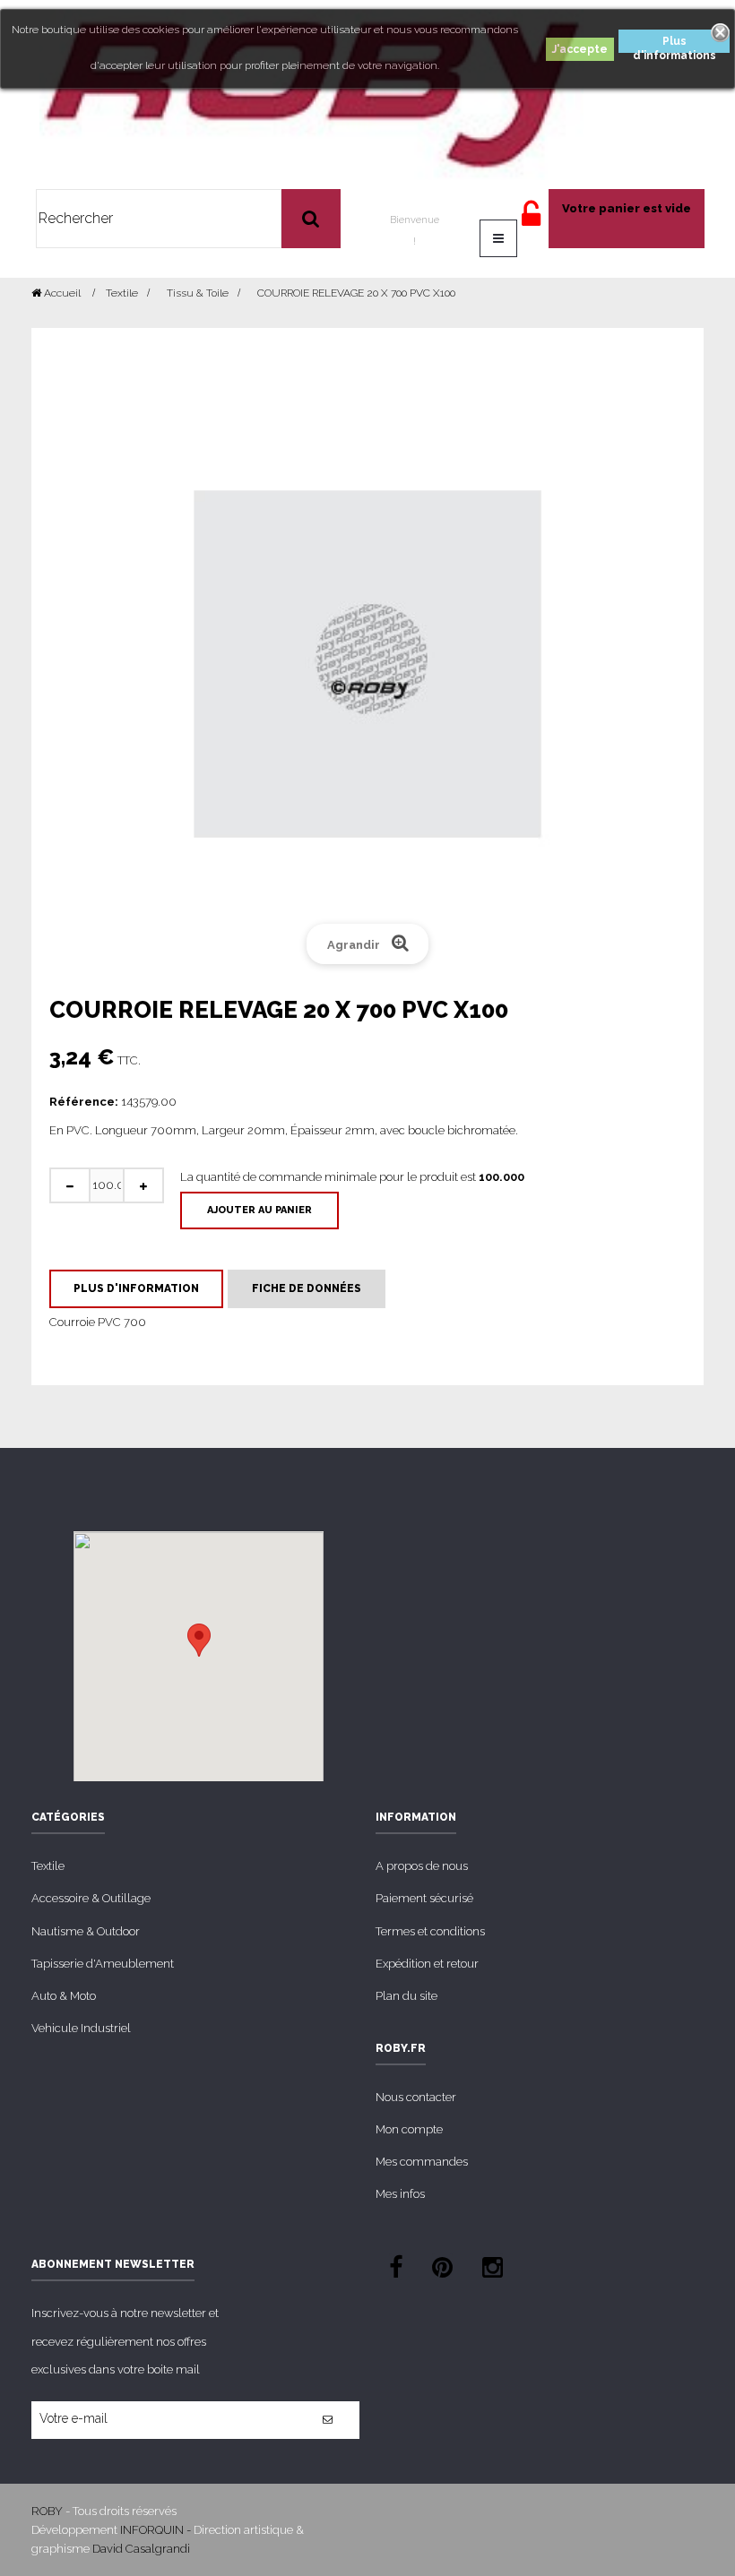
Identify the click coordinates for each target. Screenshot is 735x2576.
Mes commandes (422, 2162)
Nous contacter (416, 2097)
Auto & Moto (64, 1996)
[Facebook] (396, 2270)
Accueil (61, 293)
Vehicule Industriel (81, 2028)
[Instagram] (493, 2270)
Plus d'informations (674, 44)
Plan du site (406, 1996)
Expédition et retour (427, 1964)
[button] (199, 1640)
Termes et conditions (430, 1931)
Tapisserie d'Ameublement (103, 1964)
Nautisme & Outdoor (86, 1931)
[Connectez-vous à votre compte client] (531, 222)
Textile (48, 1866)
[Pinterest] (442, 2270)
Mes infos (400, 2194)
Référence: (84, 1102)
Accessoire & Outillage (91, 1898)
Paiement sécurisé (424, 1898)
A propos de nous (422, 1866)
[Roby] (311, 94)
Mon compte (409, 2129)
